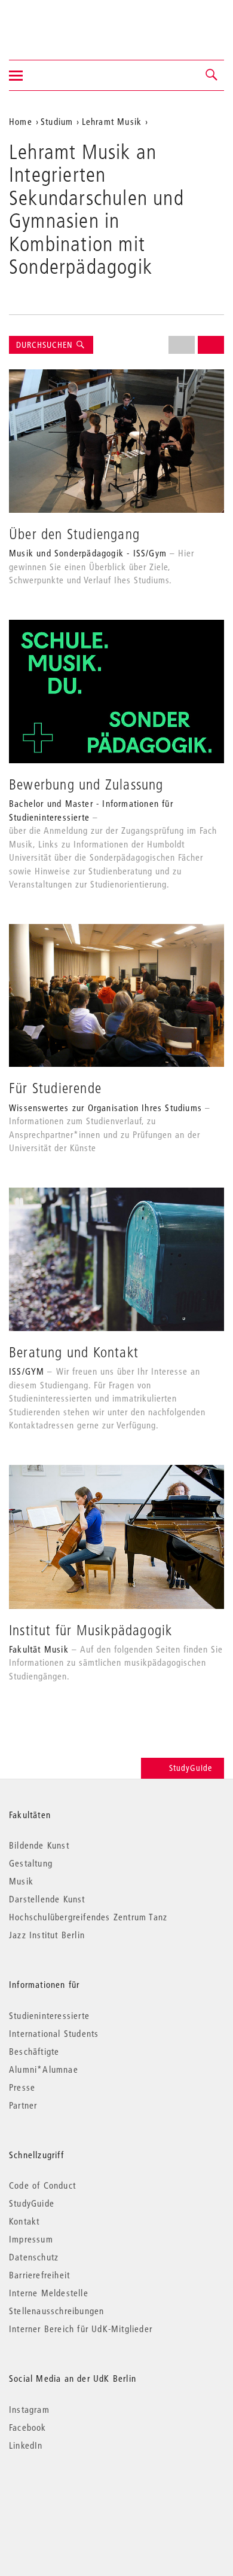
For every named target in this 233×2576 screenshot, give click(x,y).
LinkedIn (26, 2445)
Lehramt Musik (112, 121)
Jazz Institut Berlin (47, 1935)
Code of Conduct (42, 2185)
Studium (57, 121)
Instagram (29, 2409)
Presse (22, 2087)
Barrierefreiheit (39, 2275)
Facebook (28, 2427)
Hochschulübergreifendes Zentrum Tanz (88, 1917)
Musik (21, 1881)
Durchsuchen (46, 345)
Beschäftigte (34, 2051)
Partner (23, 2105)
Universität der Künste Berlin (56, 22)
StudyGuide (191, 1768)
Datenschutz (34, 2257)
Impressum (31, 2239)
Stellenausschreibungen (56, 2311)
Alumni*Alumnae (44, 2069)
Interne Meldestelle (49, 2293)
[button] (212, 75)
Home (21, 121)
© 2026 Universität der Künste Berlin (71, 2496)
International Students (54, 2033)
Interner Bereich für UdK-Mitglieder (81, 2329)
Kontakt (24, 2221)
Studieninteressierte (49, 2015)
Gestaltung (31, 1863)
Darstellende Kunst (47, 1899)
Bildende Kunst (39, 1845)
